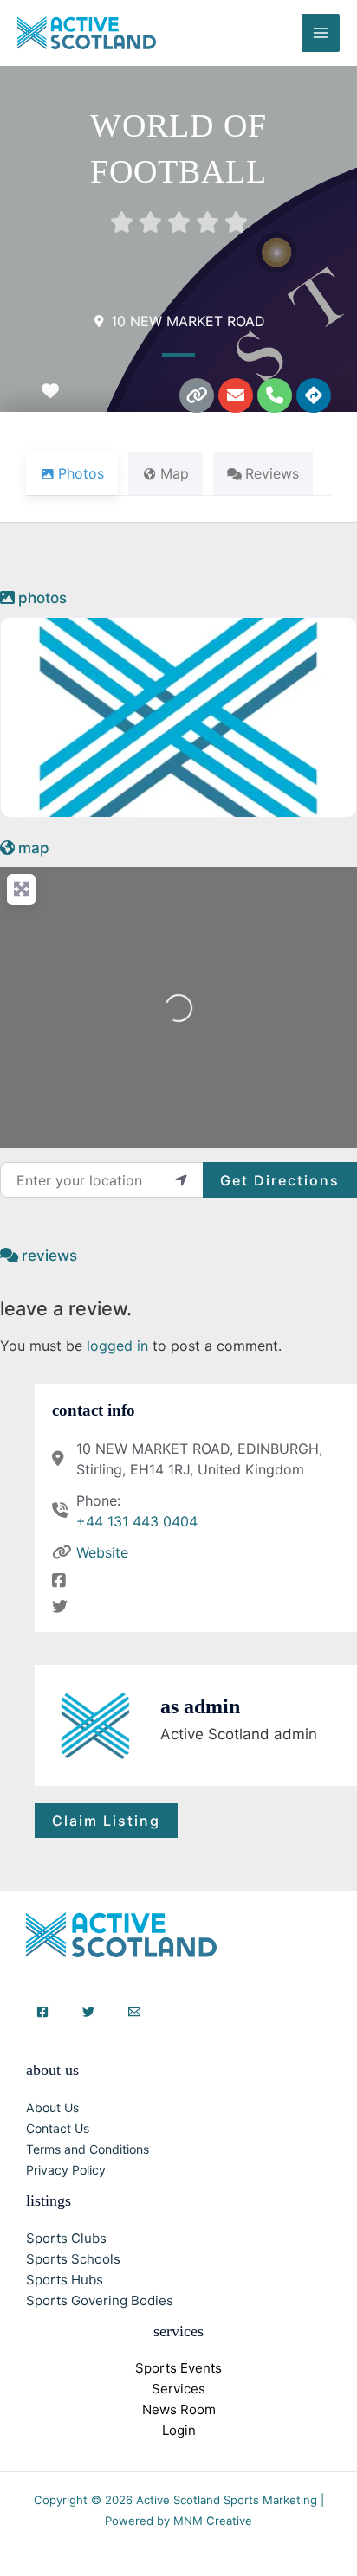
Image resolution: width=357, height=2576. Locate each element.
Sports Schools (73, 2259)
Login (179, 2430)
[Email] (134, 2012)
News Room (179, 2409)
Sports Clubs (66, 2238)
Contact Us (58, 2128)
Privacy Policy (66, 2170)
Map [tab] (175, 473)
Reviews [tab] (272, 473)
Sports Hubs (65, 2280)
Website (102, 1552)
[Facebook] (42, 2012)
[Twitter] (88, 2012)
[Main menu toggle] (321, 33)
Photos (42, 598)
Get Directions (280, 1180)
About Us (52, 2107)
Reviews (49, 1256)
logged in (117, 1346)
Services (178, 2389)
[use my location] (181, 1179)
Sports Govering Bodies (100, 2300)
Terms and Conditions (88, 2149)
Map (34, 848)
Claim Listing (106, 1821)
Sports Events (178, 2368)
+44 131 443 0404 (137, 1521)
